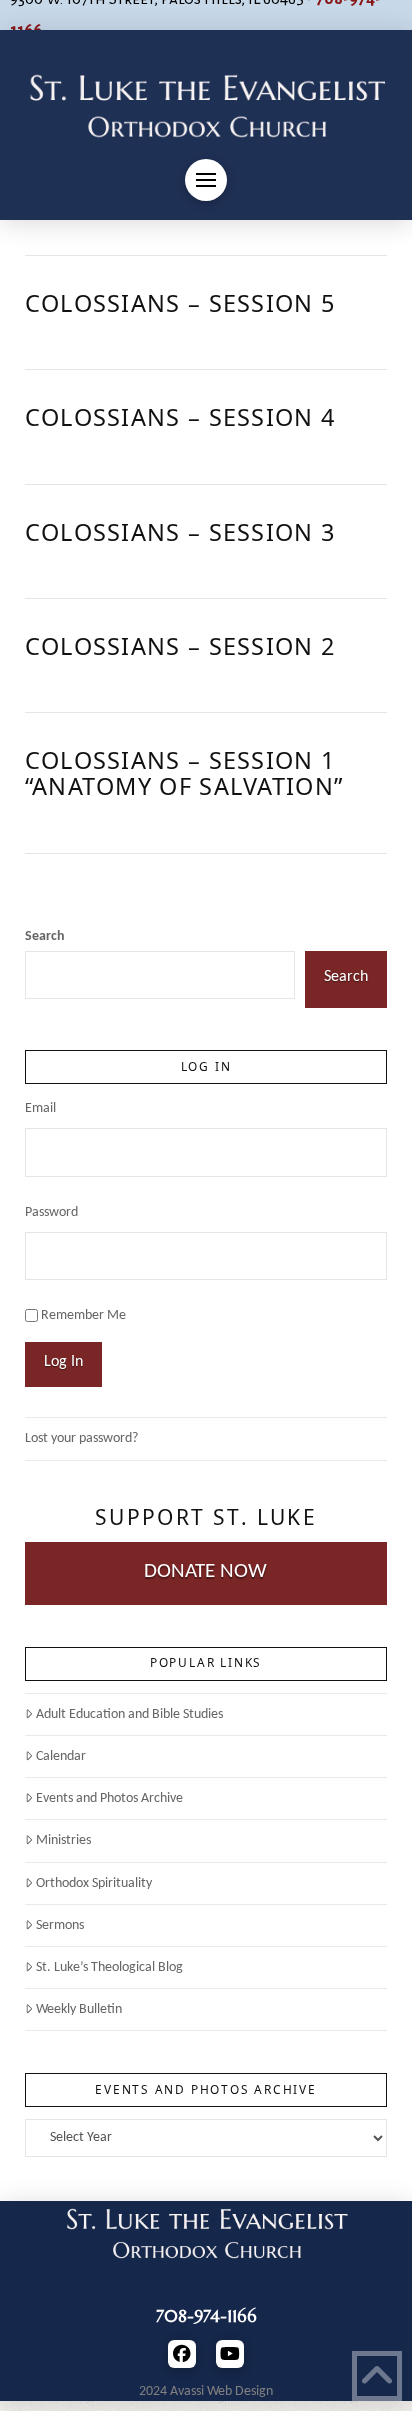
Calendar (61, 1756)
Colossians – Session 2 (180, 646)
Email (40, 1108)
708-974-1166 (206, 2316)
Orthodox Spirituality (94, 1883)
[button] (206, 180)
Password (51, 1212)
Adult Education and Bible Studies (129, 1714)
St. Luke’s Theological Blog (109, 1967)
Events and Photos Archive (109, 1798)
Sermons (60, 1925)
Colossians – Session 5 (180, 303)
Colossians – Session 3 (180, 532)
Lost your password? (81, 1438)
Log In (63, 1362)
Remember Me (83, 1315)
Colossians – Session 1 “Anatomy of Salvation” (184, 773)
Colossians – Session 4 (180, 417)
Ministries (63, 1840)
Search (45, 936)
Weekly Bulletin (79, 2009)
